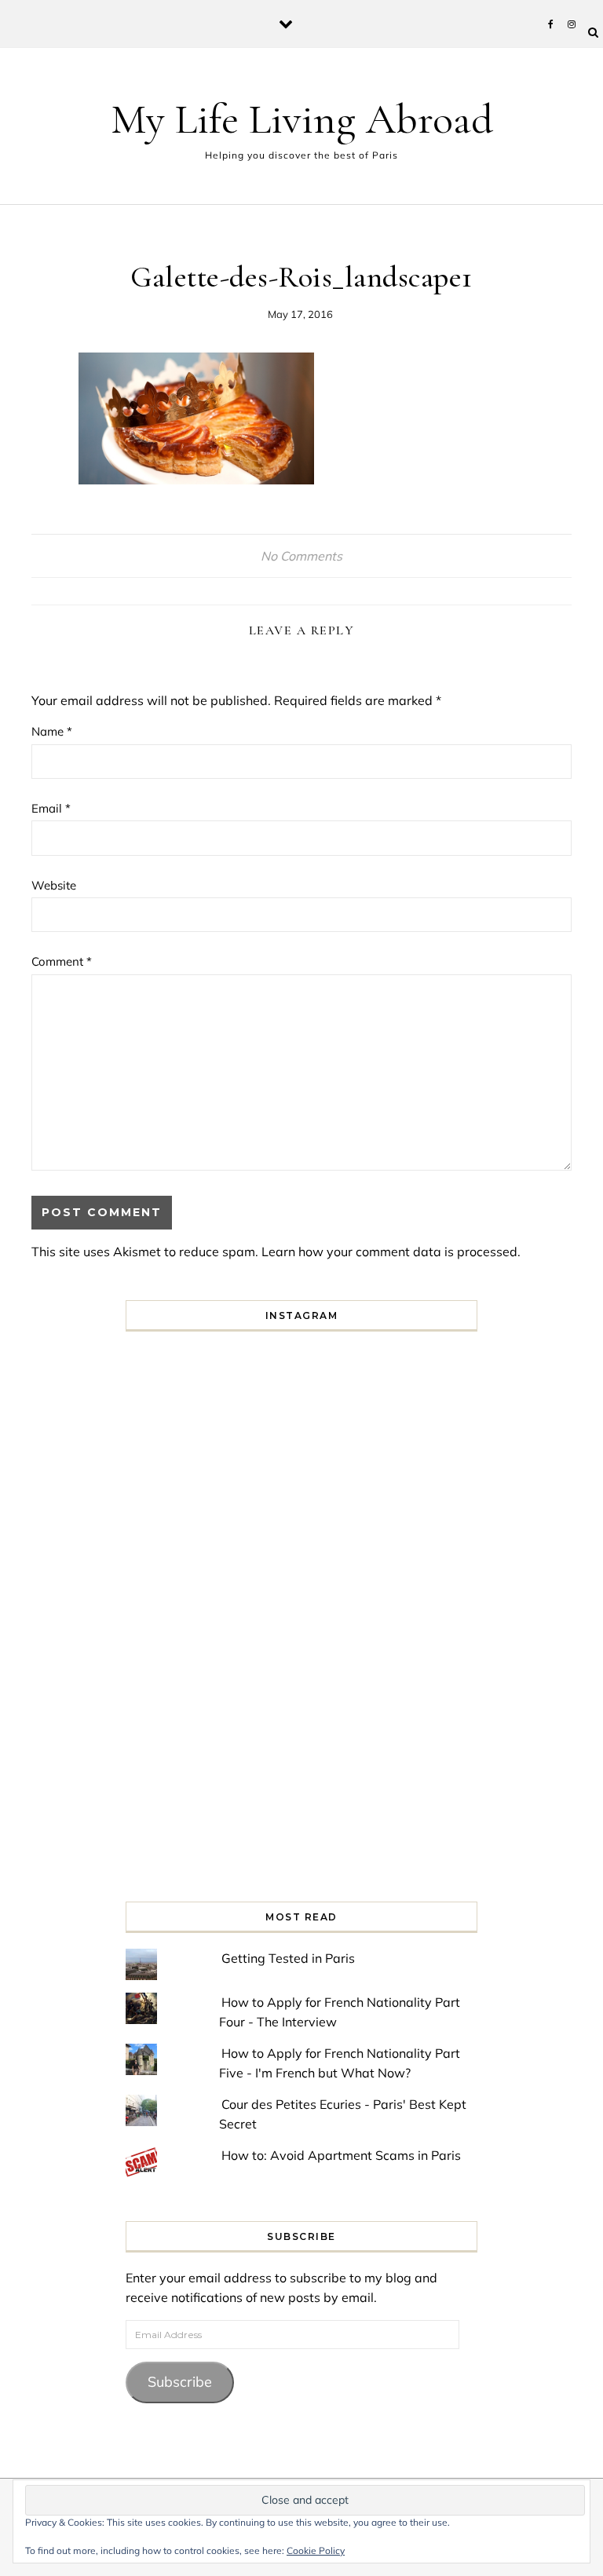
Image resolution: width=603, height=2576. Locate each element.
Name (52, 731)
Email (51, 808)
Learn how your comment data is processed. (391, 1251)
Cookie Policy (316, 2550)
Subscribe (180, 2382)
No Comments (301, 556)
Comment (62, 961)
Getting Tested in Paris (288, 1958)
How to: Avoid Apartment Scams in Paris (341, 2155)
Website (54, 885)
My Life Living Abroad (302, 119)
